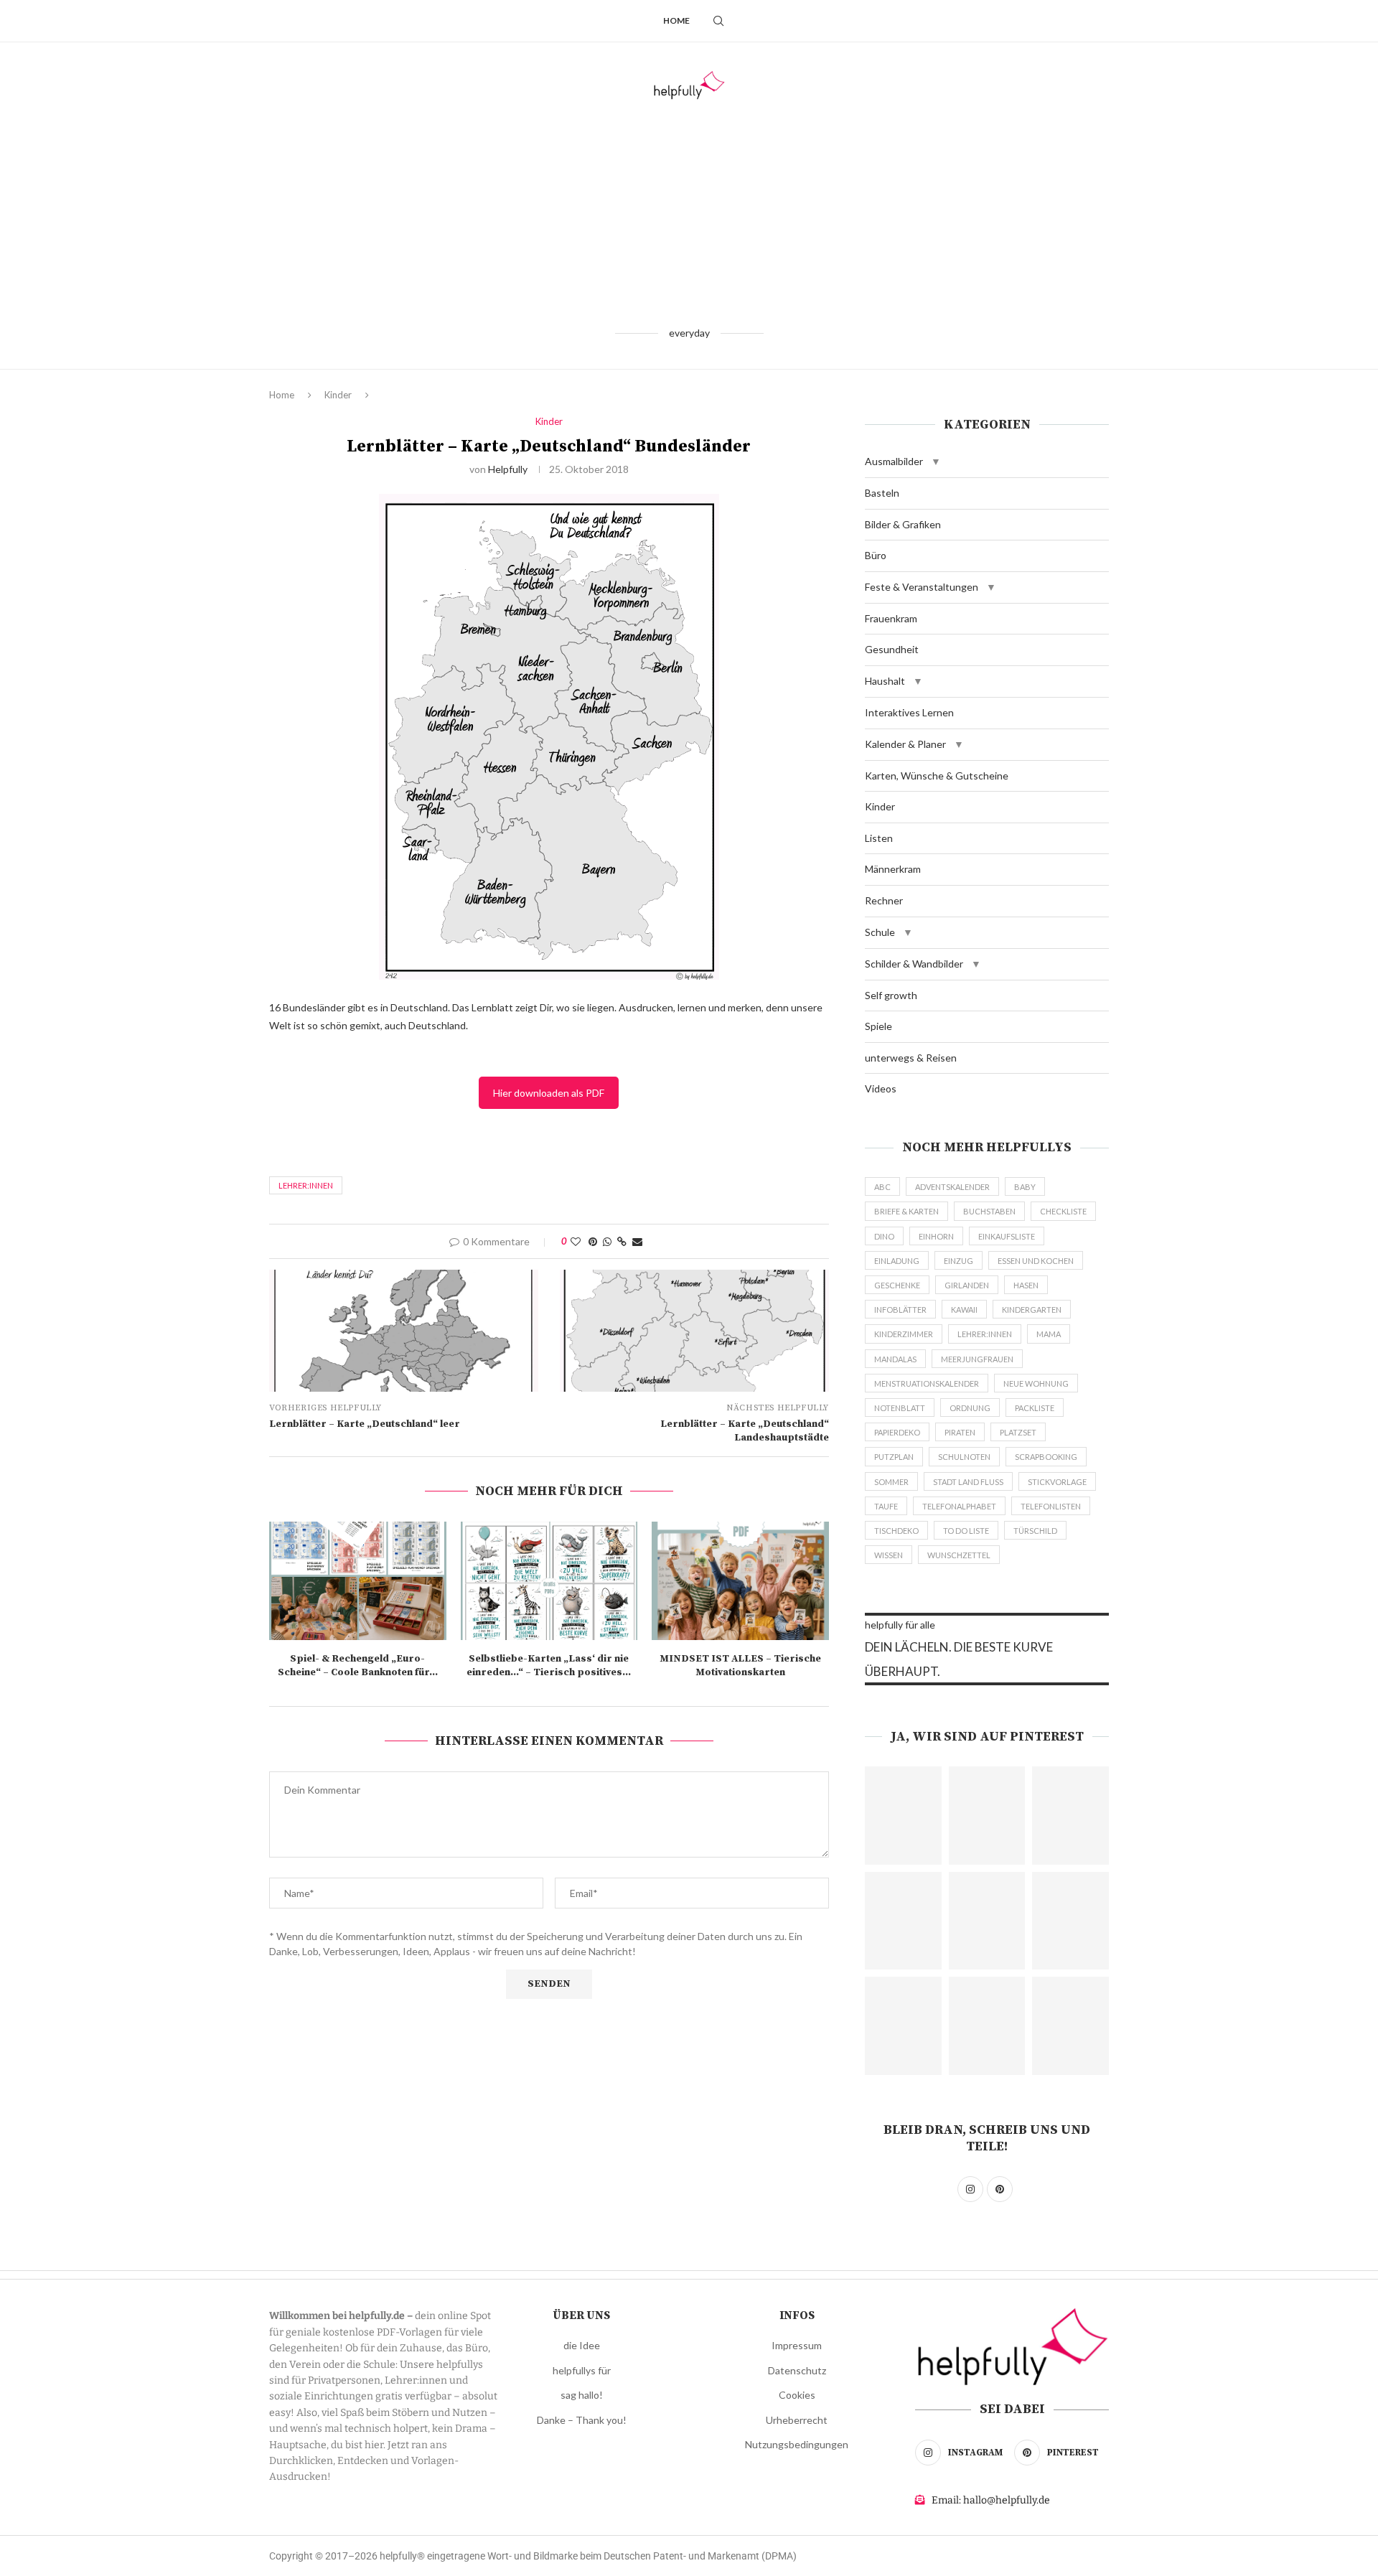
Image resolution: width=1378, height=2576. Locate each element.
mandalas (895, 1359)
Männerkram (893, 869)
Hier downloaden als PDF (549, 1093)
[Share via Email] (637, 1241)
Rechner (884, 900)
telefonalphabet (959, 1506)
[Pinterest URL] (903, 1816)
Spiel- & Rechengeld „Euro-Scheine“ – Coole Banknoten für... (358, 1666)
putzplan (894, 1457)
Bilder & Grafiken (903, 524)
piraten (960, 1432)
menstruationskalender (927, 1383)
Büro (876, 555)
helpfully (508, 469)
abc (882, 1187)
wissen (889, 1555)
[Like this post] (576, 1241)
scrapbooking (1046, 1457)
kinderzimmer (904, 1334)
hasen (1026, 1285)
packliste (1035, 1408)
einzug (958, 1261)
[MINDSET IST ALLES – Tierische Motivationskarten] (740, 1580)
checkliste (1063, 1211)
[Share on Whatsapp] (607, 1241)
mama (1049, 1334)
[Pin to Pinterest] (593, 1241)
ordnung (970, 1408)
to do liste (966, 1531)
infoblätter (900, 1310)
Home (676, 20)
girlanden (967, 1285)
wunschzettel (959, 1555)
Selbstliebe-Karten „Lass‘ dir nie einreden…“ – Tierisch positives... (549, 1666)
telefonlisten (1051, 1506)
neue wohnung (1036, 1383)
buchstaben (989, 1211)
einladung (897, 1261)
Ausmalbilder (894, 461)
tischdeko (896, 1531)
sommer (891, 1482)
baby (1025, 1187)
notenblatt (900, 1408)
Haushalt (885, 681)
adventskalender (952, 1187)
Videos (881, 1088)
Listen (879, 838)
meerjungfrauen (977, 1359)
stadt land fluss (968, 1482)
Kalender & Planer (905, 744)
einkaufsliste (1007, 1236)
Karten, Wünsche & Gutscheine (937, 776)
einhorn (936, 1236)
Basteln (882, 493)
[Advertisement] (689, 212)
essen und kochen (1036, 1261)
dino (884, 1236)
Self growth (891, 995)
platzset (1018, 1432)
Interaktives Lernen (909, 712)
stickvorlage (1057, 1482)
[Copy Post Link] (622, 1241)
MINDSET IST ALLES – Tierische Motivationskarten (740, 1666)
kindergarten (1032, 1310)
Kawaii (964, 1310)
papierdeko (897, 1432)
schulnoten (964, 1457)
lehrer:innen (306, 1185)
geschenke (897, 1285)
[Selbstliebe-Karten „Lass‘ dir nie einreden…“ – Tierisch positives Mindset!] (549, 1580)
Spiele (878, 1026)
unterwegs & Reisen (911, 1058)
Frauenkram (891, 618)
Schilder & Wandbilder (914, 964)
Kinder (338, 395)
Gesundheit (892, 649)
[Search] (718, 21)
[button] (936, 462)
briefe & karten (906, 1211)
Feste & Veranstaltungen (922, 587)
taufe (886, 1506)
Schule (880, 932)
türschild (1035, 1531)
